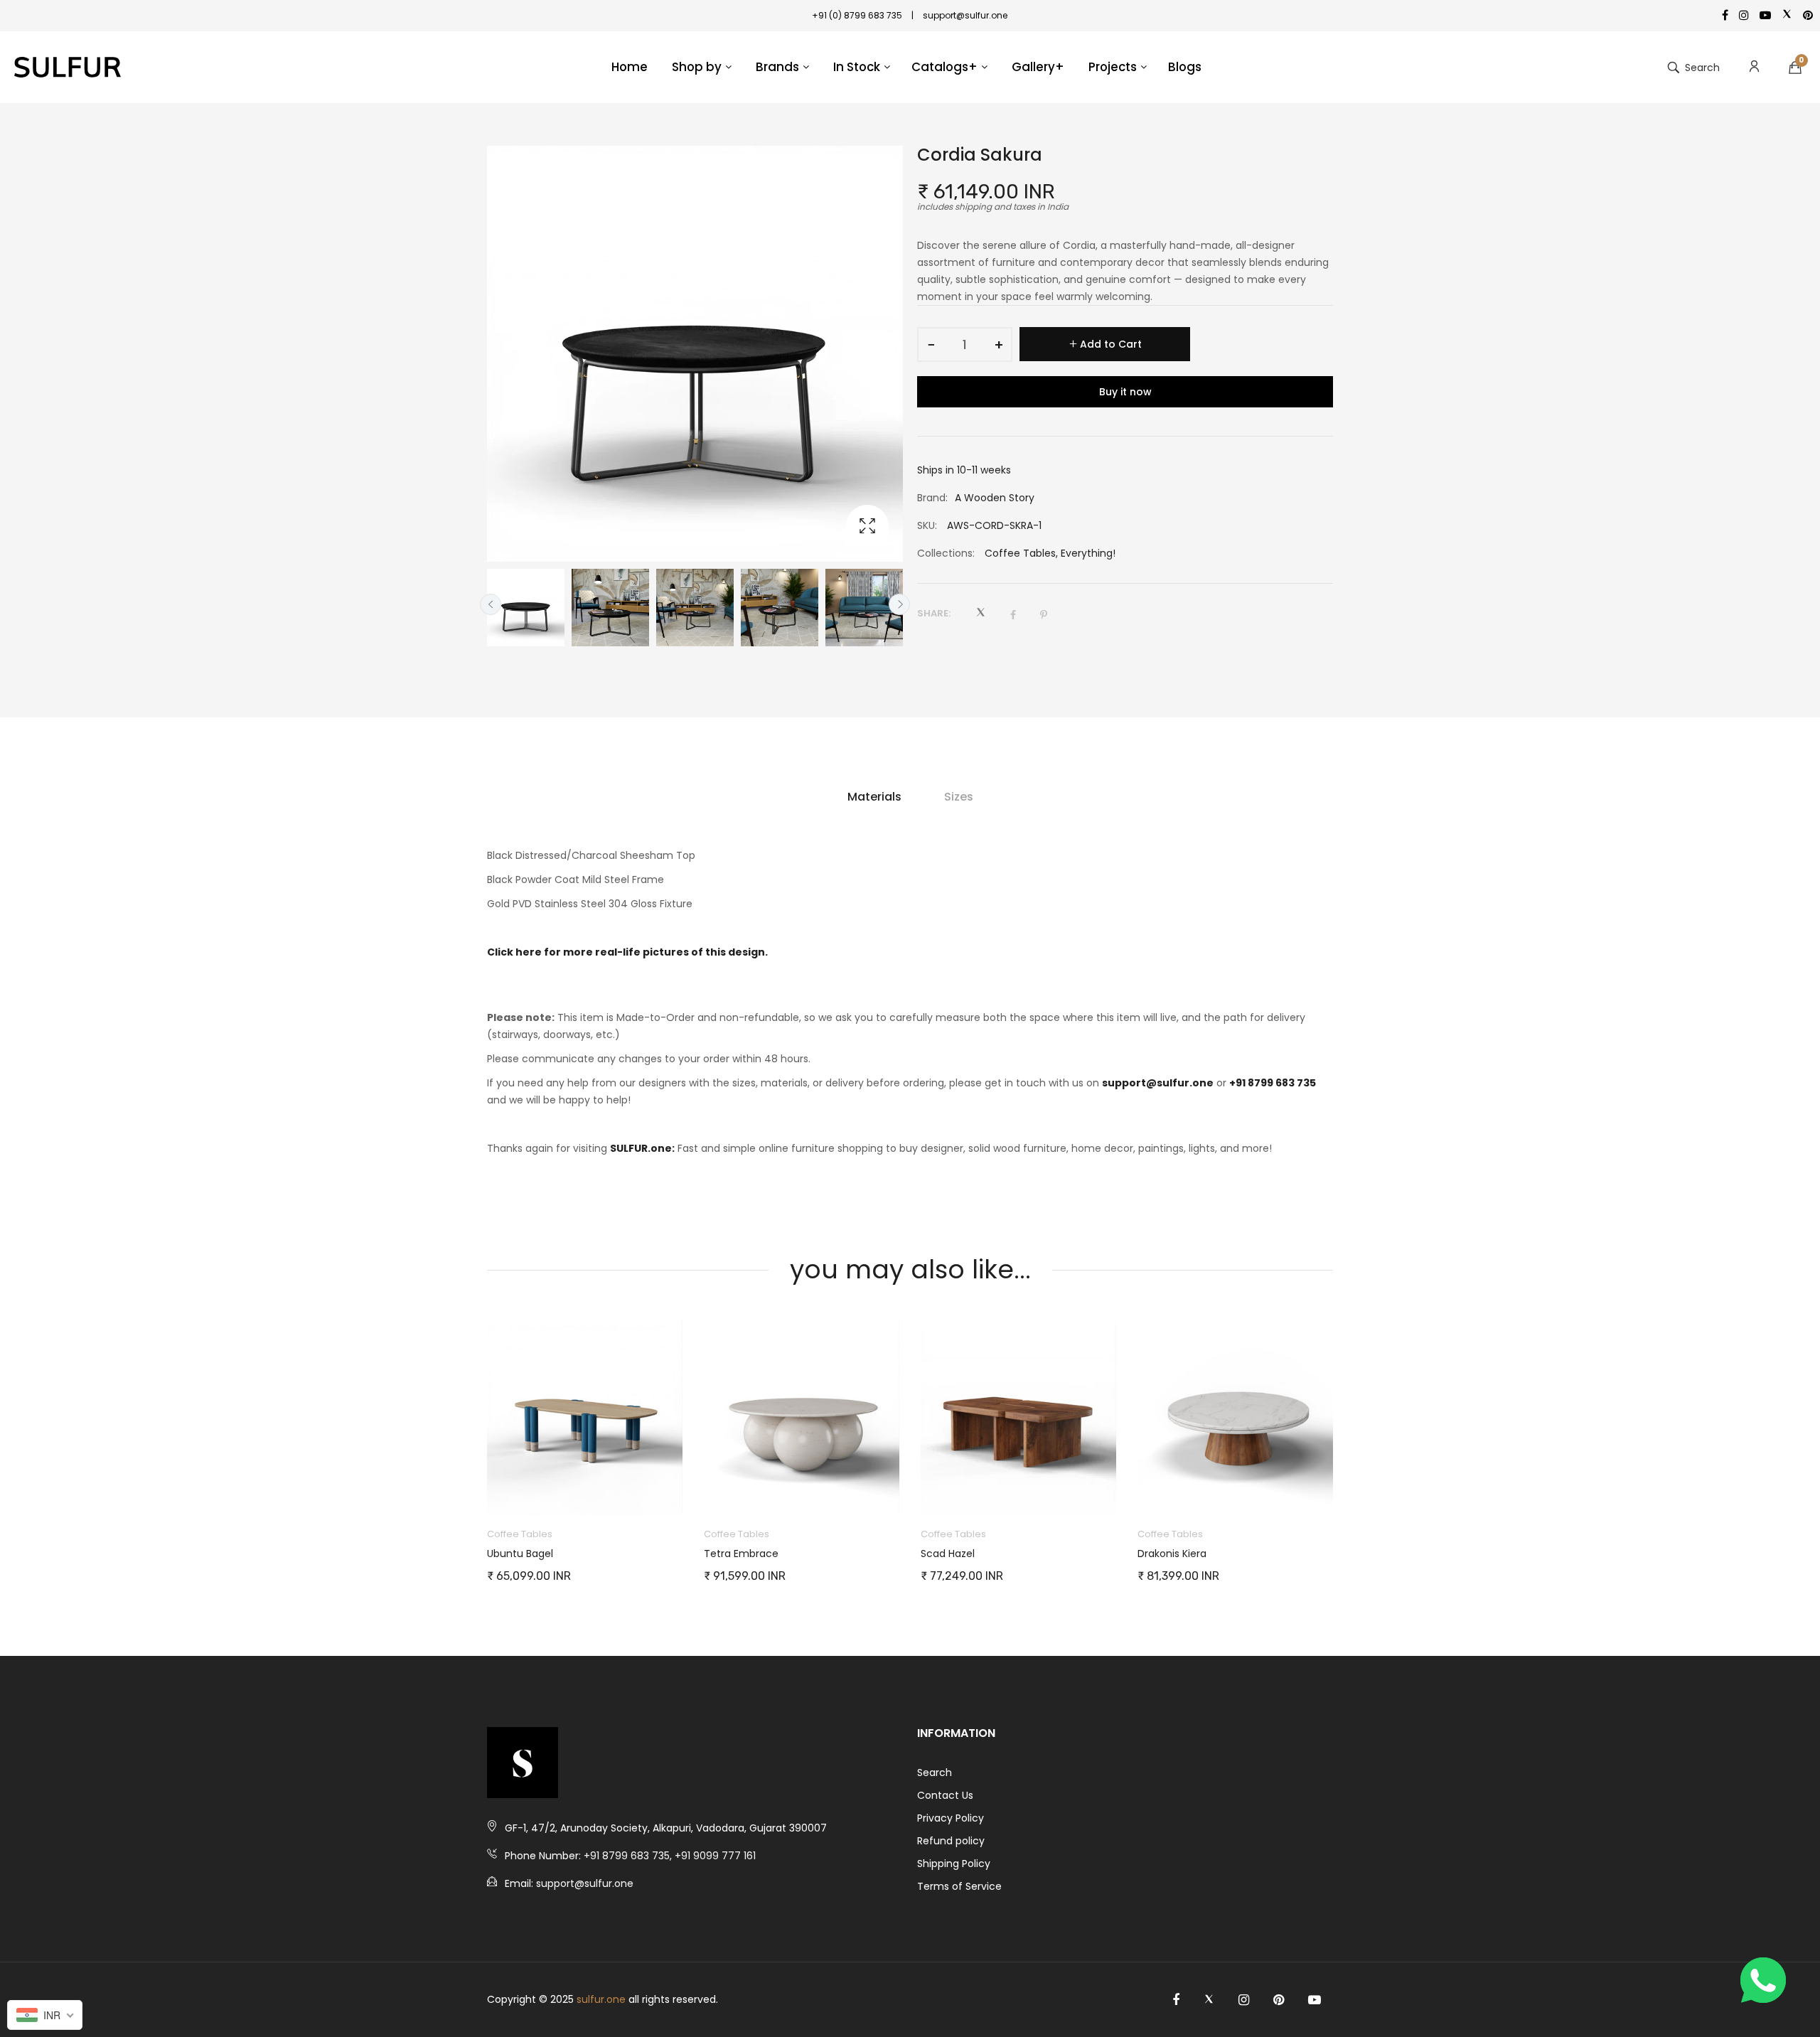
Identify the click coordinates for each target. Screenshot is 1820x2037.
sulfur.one (601, 1999)
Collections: (946, 553)
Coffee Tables (1020, 553)
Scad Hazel (948, 1554)
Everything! (1088, 553)
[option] (526, 608)
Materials (874, 797)
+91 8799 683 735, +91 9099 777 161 (670, 1856)
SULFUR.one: (642, 1148)
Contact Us (945, 1795)
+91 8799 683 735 (1273, 1083)
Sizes (959, 797)
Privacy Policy (951, 1818)
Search (935, 1773)
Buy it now (1125, 392)
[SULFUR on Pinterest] (1279, 2000)
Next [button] (899, 604)
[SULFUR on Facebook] (1176, 2000)
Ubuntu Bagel (520, 1554)
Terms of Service (959, 1886)
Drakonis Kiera (1172, 1554)
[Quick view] (679, 1490)
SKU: (927, 525)
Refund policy (951, 1841)
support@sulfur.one (1158, 1083)
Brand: (932, 498)
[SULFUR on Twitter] (1209, 2000)
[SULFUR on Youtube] (1315, 2000)
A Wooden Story (995, 498)
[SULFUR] (68, 68)
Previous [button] (491, 604)
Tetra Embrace (741, 1554)
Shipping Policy (954, 1864)
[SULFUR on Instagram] (1244, 2000)
